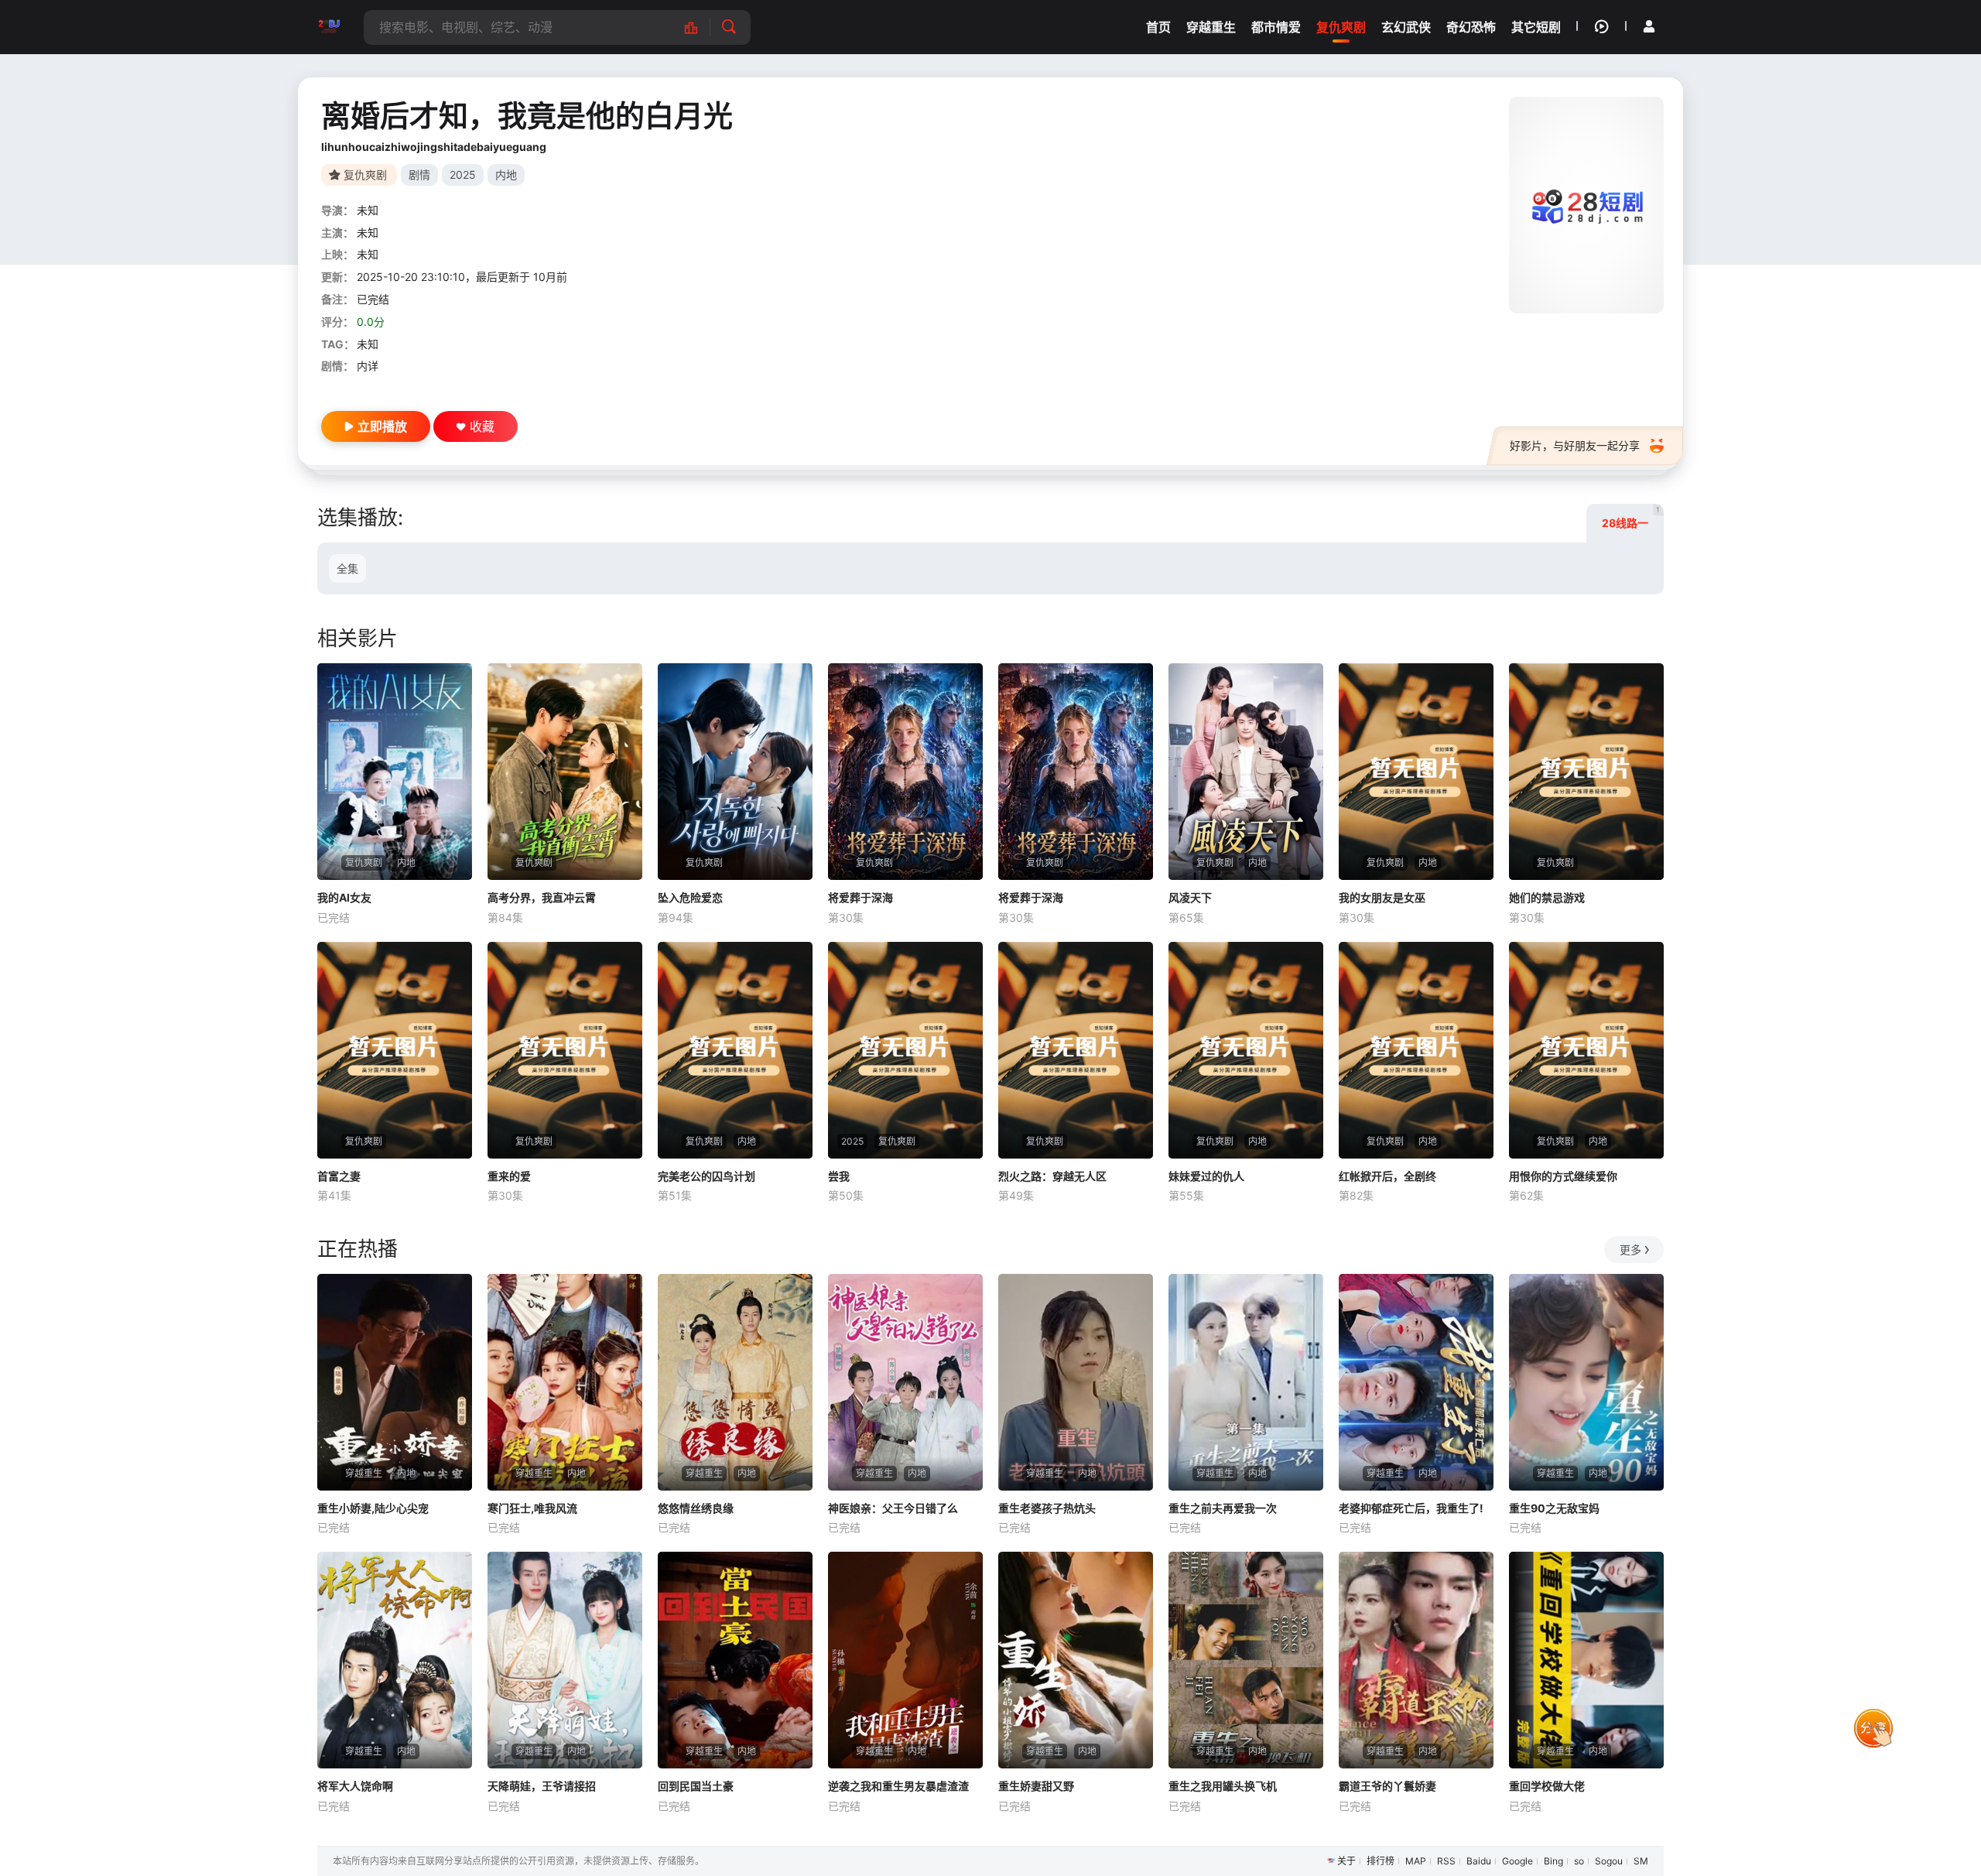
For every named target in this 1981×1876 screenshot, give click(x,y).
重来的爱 (509, 1176)
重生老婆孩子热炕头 (1047, 1508)
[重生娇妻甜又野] (1076, 1660)
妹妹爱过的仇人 (1206, 1176)
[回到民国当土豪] (735, 1660)
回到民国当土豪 (696, 1786)
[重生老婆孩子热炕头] (1076, 1382)
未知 (368, 210)
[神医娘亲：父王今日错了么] (905, 1382)
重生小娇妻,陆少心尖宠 (373, 1508)
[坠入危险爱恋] (735, 772)
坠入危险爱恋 (690, 897)
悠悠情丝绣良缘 (696, 1508)
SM (1641, 1861)
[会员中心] (1649, 26)
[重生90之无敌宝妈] (1586, 1382)
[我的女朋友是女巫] (1416, 772)
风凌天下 (1190, 897)
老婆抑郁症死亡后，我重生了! (1411, 1508)
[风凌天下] (1246, 772)
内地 (506, 175)
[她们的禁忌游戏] (1586, 772)
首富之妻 (339, 1176)
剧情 (419, 175)
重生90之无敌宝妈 (1554, 1508)
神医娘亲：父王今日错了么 (893, 1508)
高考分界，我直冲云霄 (542, 897)
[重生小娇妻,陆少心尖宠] (395, 1382)
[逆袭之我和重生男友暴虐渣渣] (905, 1660)
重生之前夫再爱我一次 (1223, 1508)
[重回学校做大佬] (1586, 1660)
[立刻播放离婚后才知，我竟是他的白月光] (1586, 205)
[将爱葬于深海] (905, 772)
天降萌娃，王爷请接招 (542, 1786)
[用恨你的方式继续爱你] (1586, 1050)
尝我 (839, 1176)
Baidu (1479, 1861)
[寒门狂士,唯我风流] (565, 1382)
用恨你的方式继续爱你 (1563, 1176)
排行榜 (1381, 1861)
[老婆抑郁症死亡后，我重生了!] (1416, 1382)
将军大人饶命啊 (355, 1786)
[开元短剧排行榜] (699, 27)
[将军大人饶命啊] (395, 1660)
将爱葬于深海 (860, 897)
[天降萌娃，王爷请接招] (565, 1660)
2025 (463, 175)
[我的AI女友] (395, 772)
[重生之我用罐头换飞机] (1246, 1660)
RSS (1446, 1861)
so (1579, 1861)
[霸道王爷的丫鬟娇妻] (1416, 1660)
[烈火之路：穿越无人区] (1076, 1050)
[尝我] (905, 1050)
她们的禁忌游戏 (1547, 897)
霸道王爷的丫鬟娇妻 (1387, 1786)
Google (1517, 1861)
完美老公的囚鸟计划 (707, 1176)
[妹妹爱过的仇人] (1246, 1050)
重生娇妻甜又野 (1036, 1786)
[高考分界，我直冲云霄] (565, 772)
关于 (1346, 1861)
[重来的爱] (565, 1050)
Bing (1553, 1861)
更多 (1630, 1250)
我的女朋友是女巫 (1382, 897)
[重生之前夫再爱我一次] (1246, 1382)
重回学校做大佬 (1547, 1786)
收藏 (482, 426)
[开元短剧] (329, 27)
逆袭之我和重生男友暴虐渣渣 (898, 1786)
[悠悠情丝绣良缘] (735, 1382)
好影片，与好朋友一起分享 (1575, 445)
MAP (1416, 1861)
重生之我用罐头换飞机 (1223, 1786)
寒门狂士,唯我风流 (532, 1508)
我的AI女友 (344, 897)
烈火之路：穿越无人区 (1052, 1176)
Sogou (1609, 1861)
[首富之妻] (395, 1050)
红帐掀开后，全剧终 (1387, 1176)
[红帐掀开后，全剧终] (1416, 1050)
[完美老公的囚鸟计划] (735, 1050)
